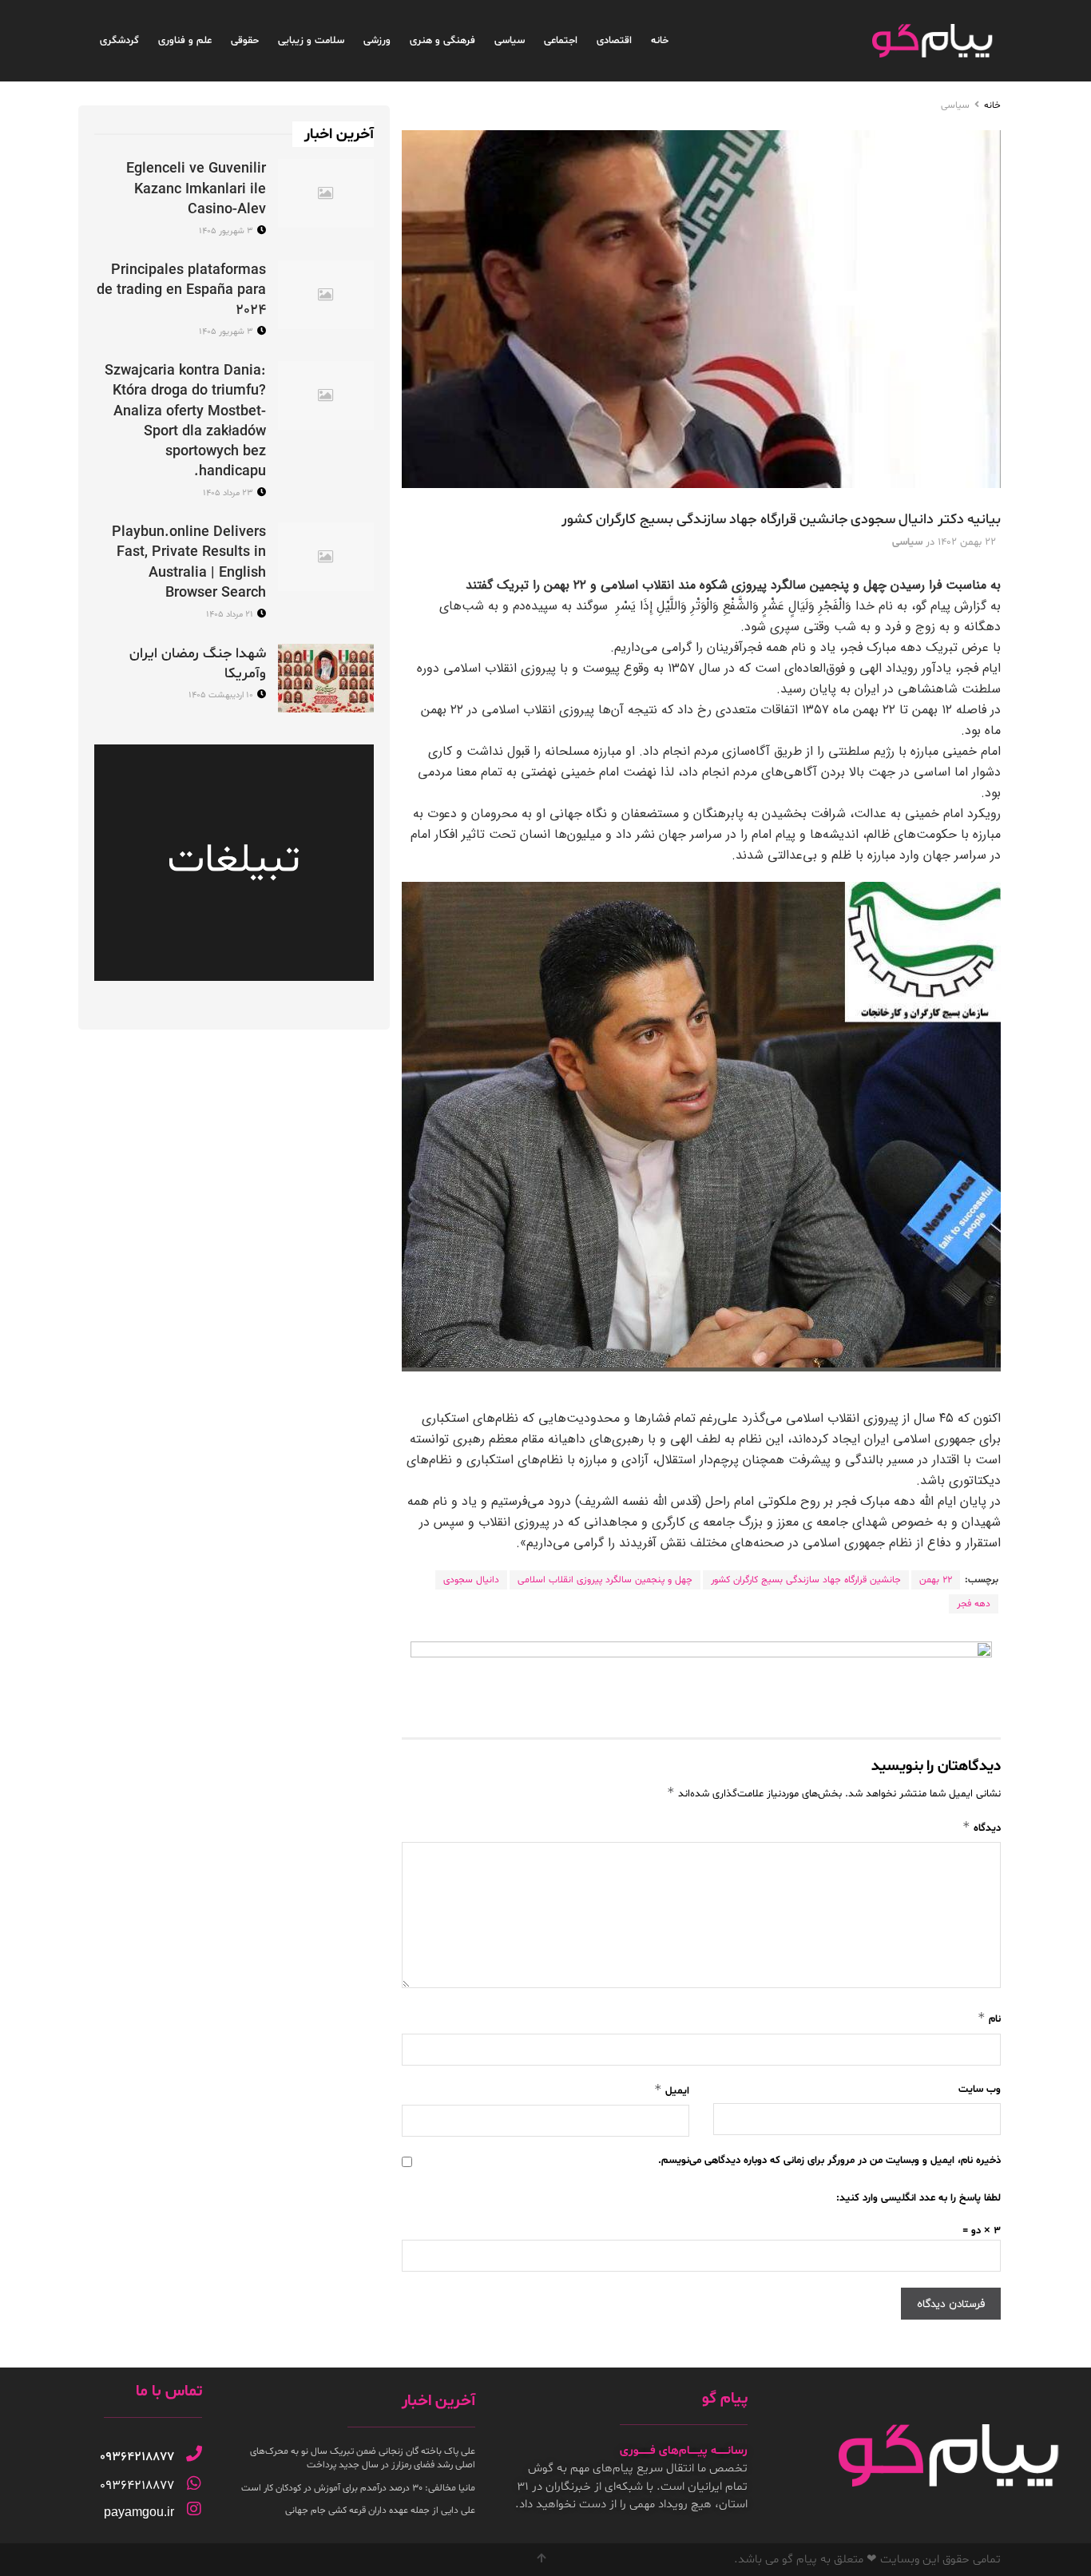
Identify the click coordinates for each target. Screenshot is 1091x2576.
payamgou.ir (139, 2512)
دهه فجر (974, 1604)
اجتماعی (561, 41)
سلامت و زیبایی (311, 41)
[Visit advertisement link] (701, 1677)
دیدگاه (982, 1827)
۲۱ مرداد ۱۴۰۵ (231, 615)
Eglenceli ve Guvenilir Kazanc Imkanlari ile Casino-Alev (196, 189)
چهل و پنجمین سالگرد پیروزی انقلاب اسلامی (605, 1580)
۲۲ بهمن (936, 1580)
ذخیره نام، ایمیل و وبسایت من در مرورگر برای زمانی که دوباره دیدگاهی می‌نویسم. (829, 2161)
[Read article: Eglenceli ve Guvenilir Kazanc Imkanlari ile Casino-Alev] (326, 193)
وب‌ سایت (980, 2090)
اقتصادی (614, 41)
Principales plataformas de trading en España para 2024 (181, 290)
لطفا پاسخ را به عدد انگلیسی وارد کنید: (918, 2198)
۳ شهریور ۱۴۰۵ (227, 231)
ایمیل (672, 2090)
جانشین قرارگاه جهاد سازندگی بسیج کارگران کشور (806, 1580)
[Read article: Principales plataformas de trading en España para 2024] (326, 295)
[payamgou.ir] (194, 2509)
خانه (660, 41)
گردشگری (119, 41)
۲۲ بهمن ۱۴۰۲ (967, 542)
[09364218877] (194, 2454)
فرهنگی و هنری (442, 41)
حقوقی (245, 41)
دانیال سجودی (471, 1580)
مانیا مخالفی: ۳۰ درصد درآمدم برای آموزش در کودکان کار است (358, 2488)
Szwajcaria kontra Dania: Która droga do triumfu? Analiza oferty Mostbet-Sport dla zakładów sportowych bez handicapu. (185, 421)
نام (989, 2018)
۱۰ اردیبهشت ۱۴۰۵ (222, 695)
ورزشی (377, 41)
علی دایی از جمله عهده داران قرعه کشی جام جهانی (380, 2511)
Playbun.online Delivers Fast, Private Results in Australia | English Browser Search (189, 563)
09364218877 (137, 2457)
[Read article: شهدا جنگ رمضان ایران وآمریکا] (326, 678)
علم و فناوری (185, 41)
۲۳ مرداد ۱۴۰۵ (229, 493)
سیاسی (510, 41)
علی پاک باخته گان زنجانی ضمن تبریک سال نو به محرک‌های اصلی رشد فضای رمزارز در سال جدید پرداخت (363, 2458)
